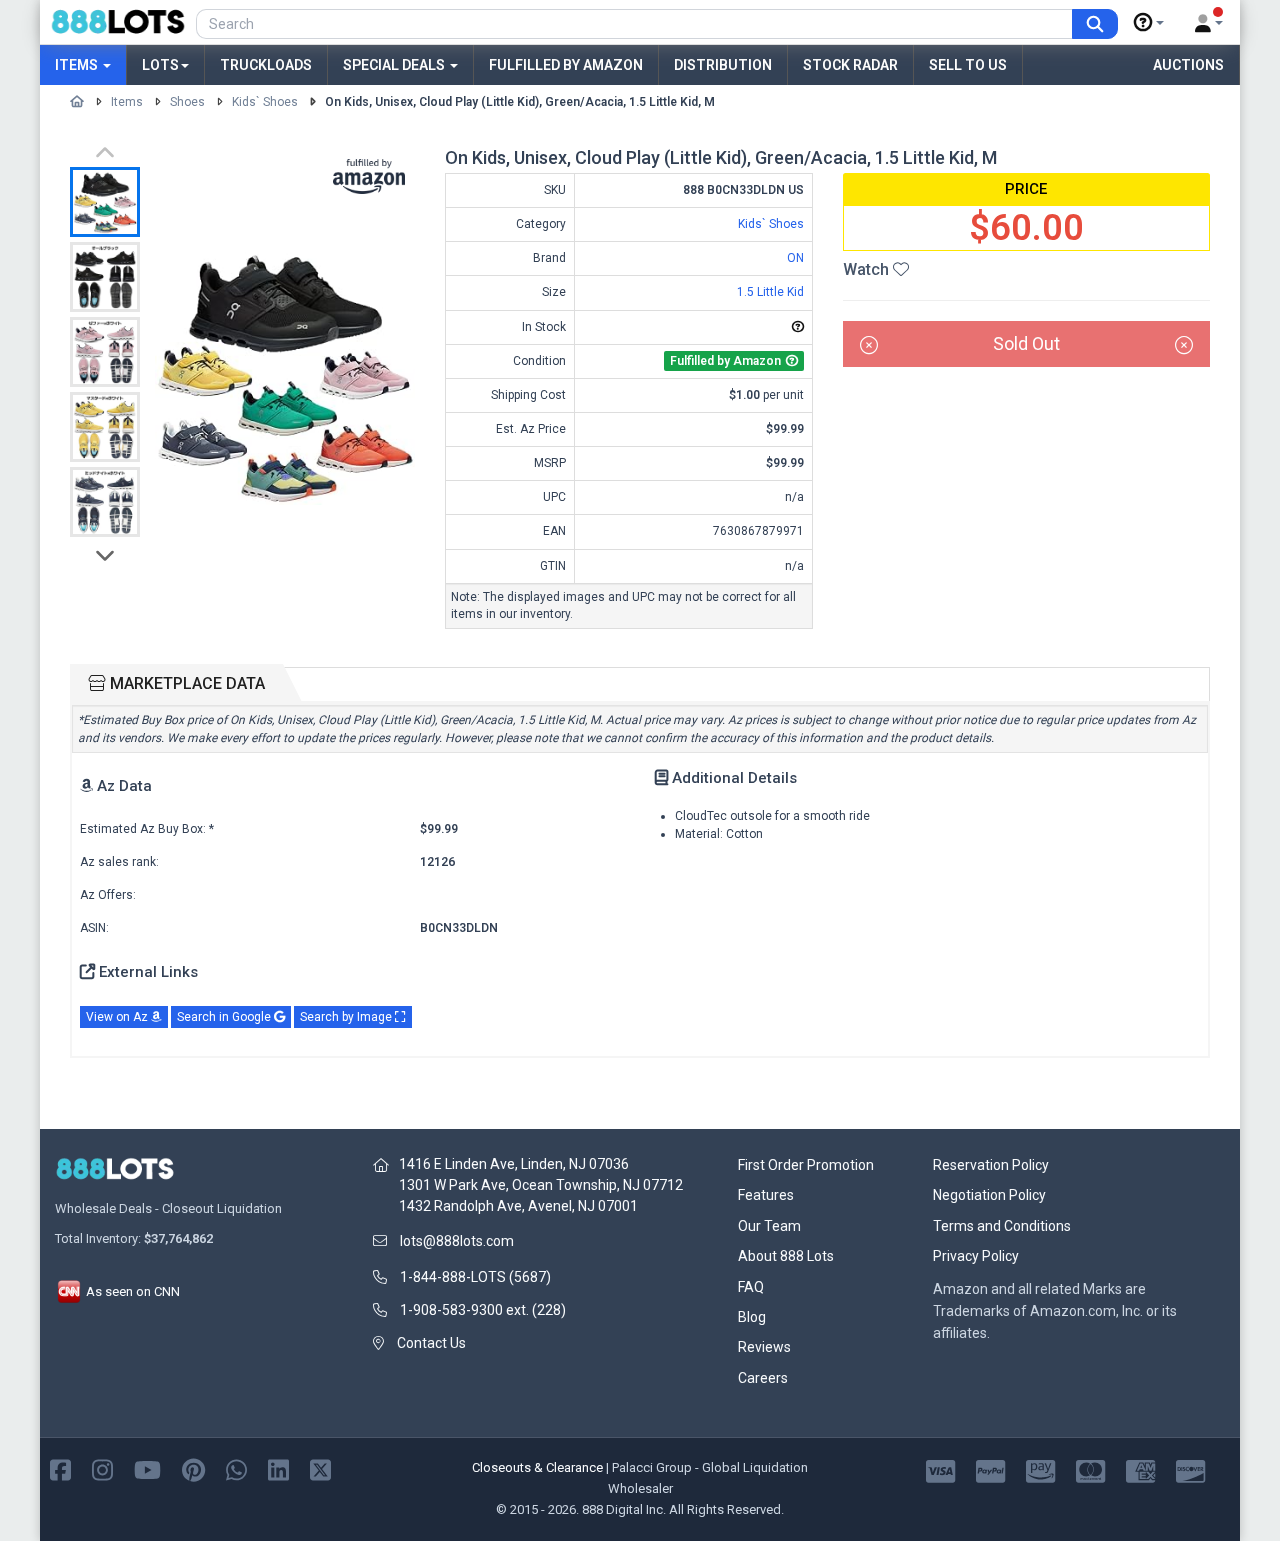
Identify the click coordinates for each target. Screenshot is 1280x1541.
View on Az (118, 1017)
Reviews (764, 1347)
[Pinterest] (193, 1469)
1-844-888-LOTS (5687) (475, 1277)
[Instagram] (102, 1469)
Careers (763, 1378)
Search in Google (225, 1017)
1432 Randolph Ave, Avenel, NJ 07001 (518, 1206)
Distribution (723, 65)
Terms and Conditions (1002, 1226)
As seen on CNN (131, 1291)
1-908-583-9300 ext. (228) (483, 1310)
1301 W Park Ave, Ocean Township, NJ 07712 (541, 1185)
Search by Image (347, 1017)
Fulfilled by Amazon (566, 65)
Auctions (1188, 65)
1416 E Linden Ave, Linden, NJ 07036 (514, 1164)
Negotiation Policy (989, 1195)
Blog (752, 1317)
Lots (160, 65)
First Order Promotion (806, 1165)
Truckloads (266, 65)
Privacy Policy (976, 1256)
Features (766, 1195)
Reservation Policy (991, 1165)
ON (795, 258)
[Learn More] (1149, 23)
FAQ (751, 1287)
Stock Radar (850, 65)
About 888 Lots (786, 1256)
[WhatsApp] (236, 1469)
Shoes (187, 102)
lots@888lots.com (457, 1241)
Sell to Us (968, 65)
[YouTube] (147, 1469)
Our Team (769, 1226)
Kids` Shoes (265, 102)
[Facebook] (60, 1469)
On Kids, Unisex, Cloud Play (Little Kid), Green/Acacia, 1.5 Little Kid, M (520, 102)
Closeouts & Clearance (537, 1467)
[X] (320, 1469)
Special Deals (395, 65)
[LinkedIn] (278, 1469)
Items (78, 65)
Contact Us (431, 1343)
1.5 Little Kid (770, 292)
